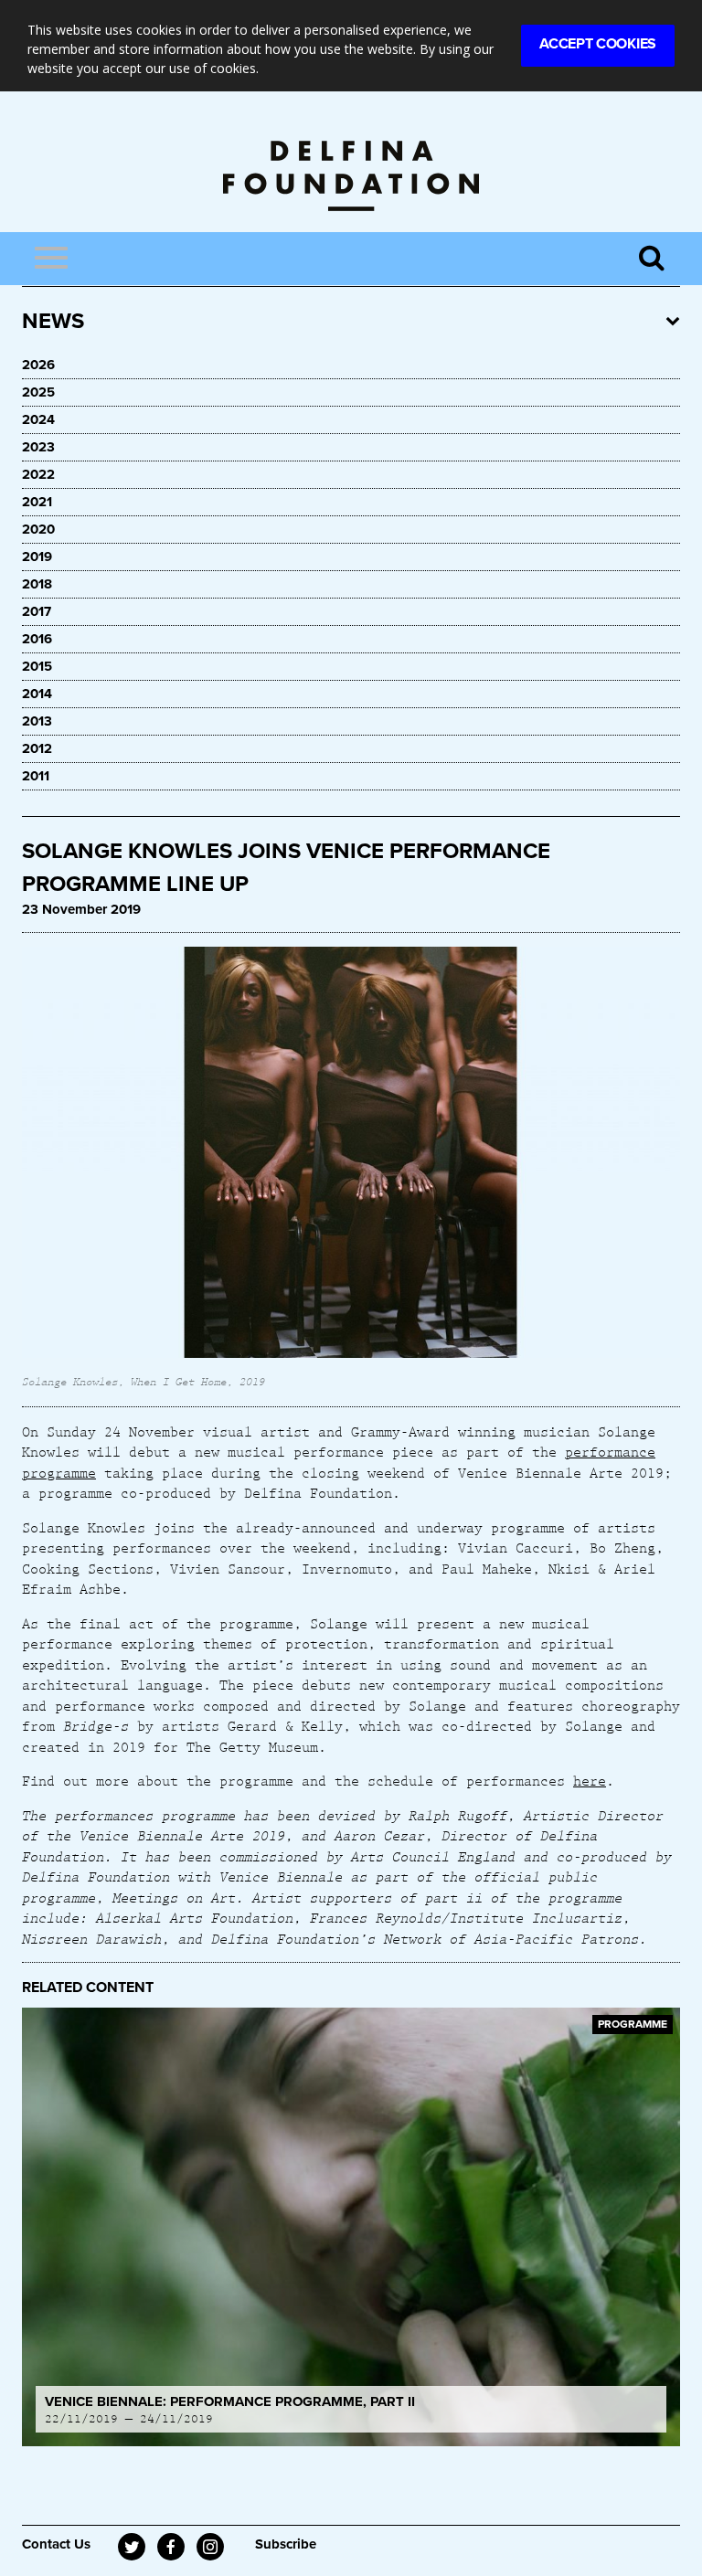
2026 (38, 365)
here (590, 1780)
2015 (37, 666)
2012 (37, 748)
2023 (38, 447)
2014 (37, 694)
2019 (37, 557)
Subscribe (286, 2544)
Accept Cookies (598, 44)
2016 (37, 639)
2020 (38, 529)
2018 (37, 584)
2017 (37, 611)
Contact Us (56, 2544)
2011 (36, 776)
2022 (38, 474)
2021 (37, 502)
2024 (38, 419)
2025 (38, 392)
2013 (37, 721)
